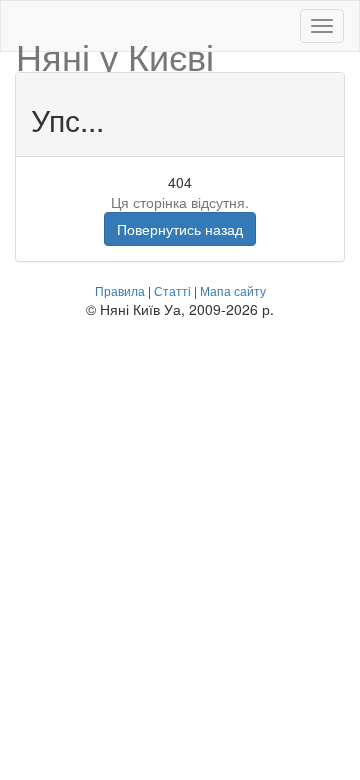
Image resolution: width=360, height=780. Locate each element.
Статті (172, 290)
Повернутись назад (180, 229)
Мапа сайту (233, 290)
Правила (120, 290)
